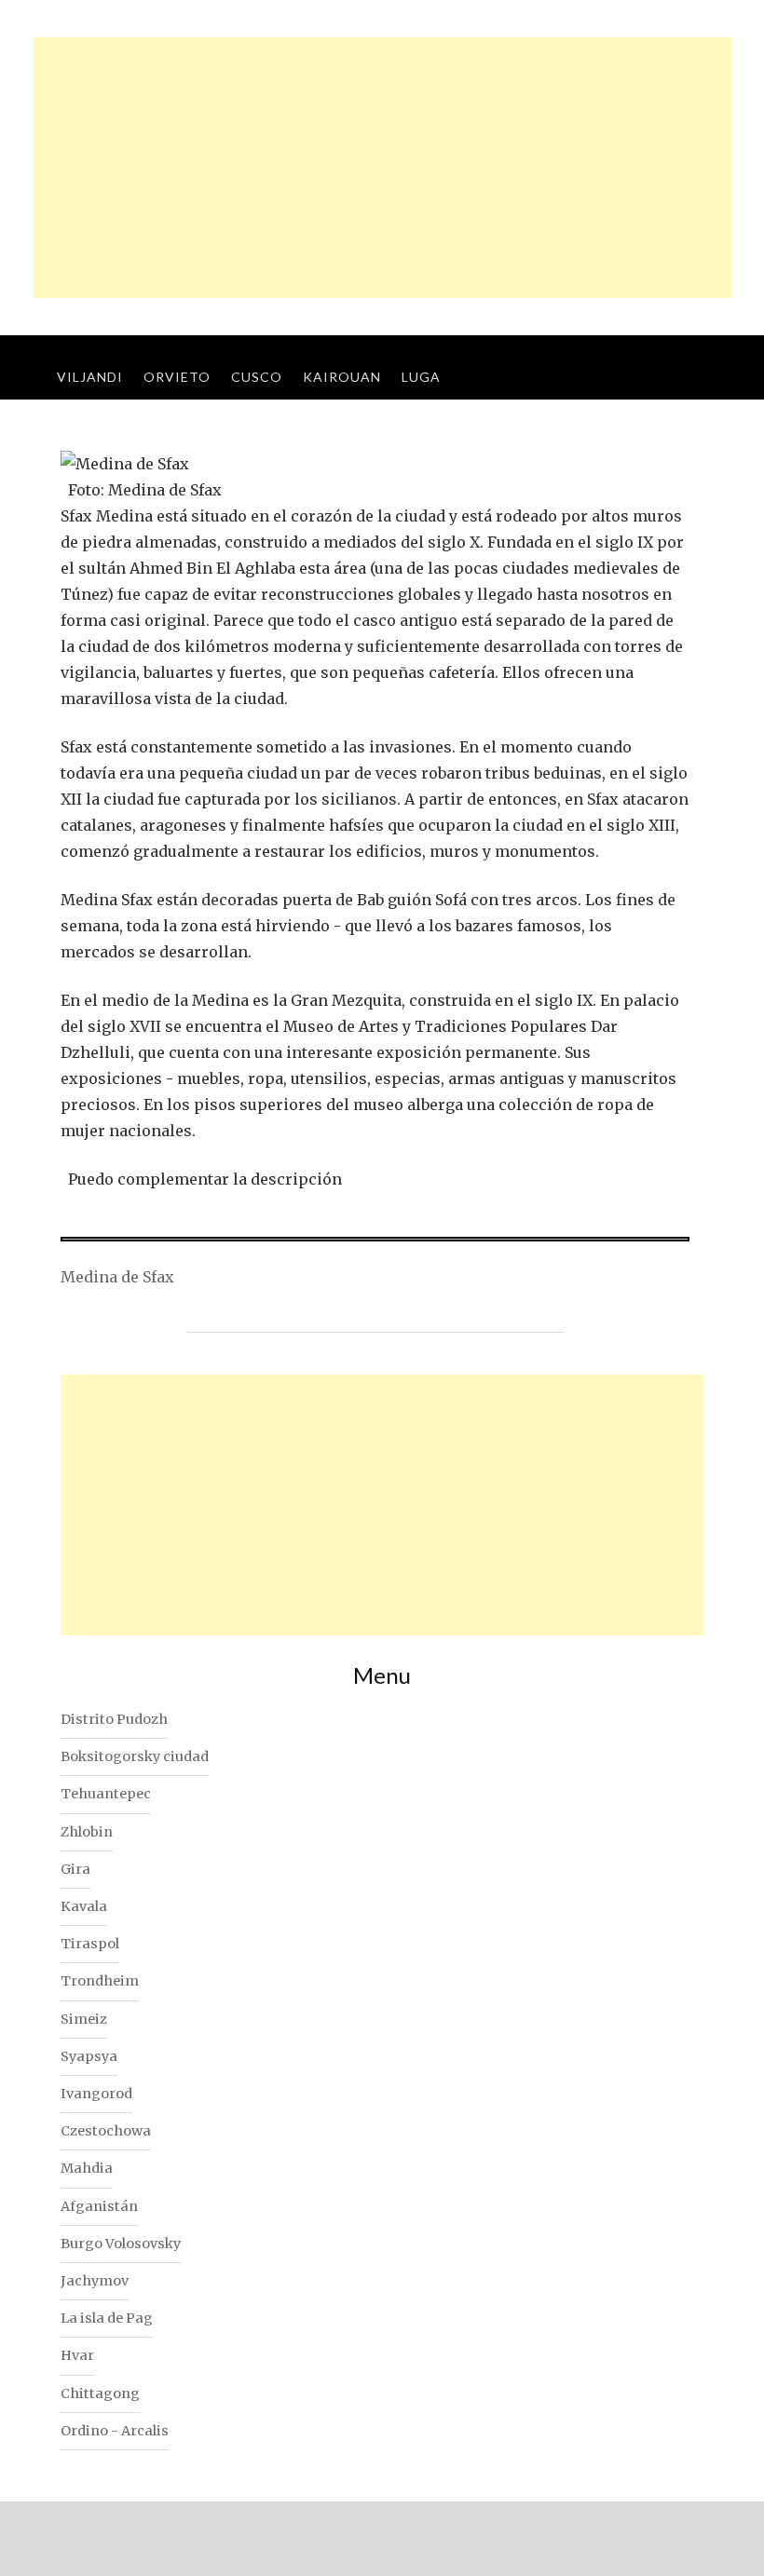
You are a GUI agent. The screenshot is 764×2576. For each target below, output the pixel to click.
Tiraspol (90, 1944)
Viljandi (90, 377)
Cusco (257, 377)
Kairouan (342, 377)
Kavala (84, 1906)
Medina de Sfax (117, 1277)
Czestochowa (106, 2131)
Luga (421, 377)
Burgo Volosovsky (121, 2244)
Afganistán (99, 2206)
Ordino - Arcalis (115, 2431)
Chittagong (100, 2393)
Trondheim (100, 1981)
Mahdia (87, 2168)
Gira (75, 1869)
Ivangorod (96, 2094)
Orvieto (177, 377)
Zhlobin (87, 1832)
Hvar (77, 2355)
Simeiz (84, 2019)
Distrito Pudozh (114, 1719)
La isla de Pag (107, 2318)
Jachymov (95, 2281)
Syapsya (89, 2056)
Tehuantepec (106, 1794)
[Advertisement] (382, 168)
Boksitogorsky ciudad (135, 1756)
